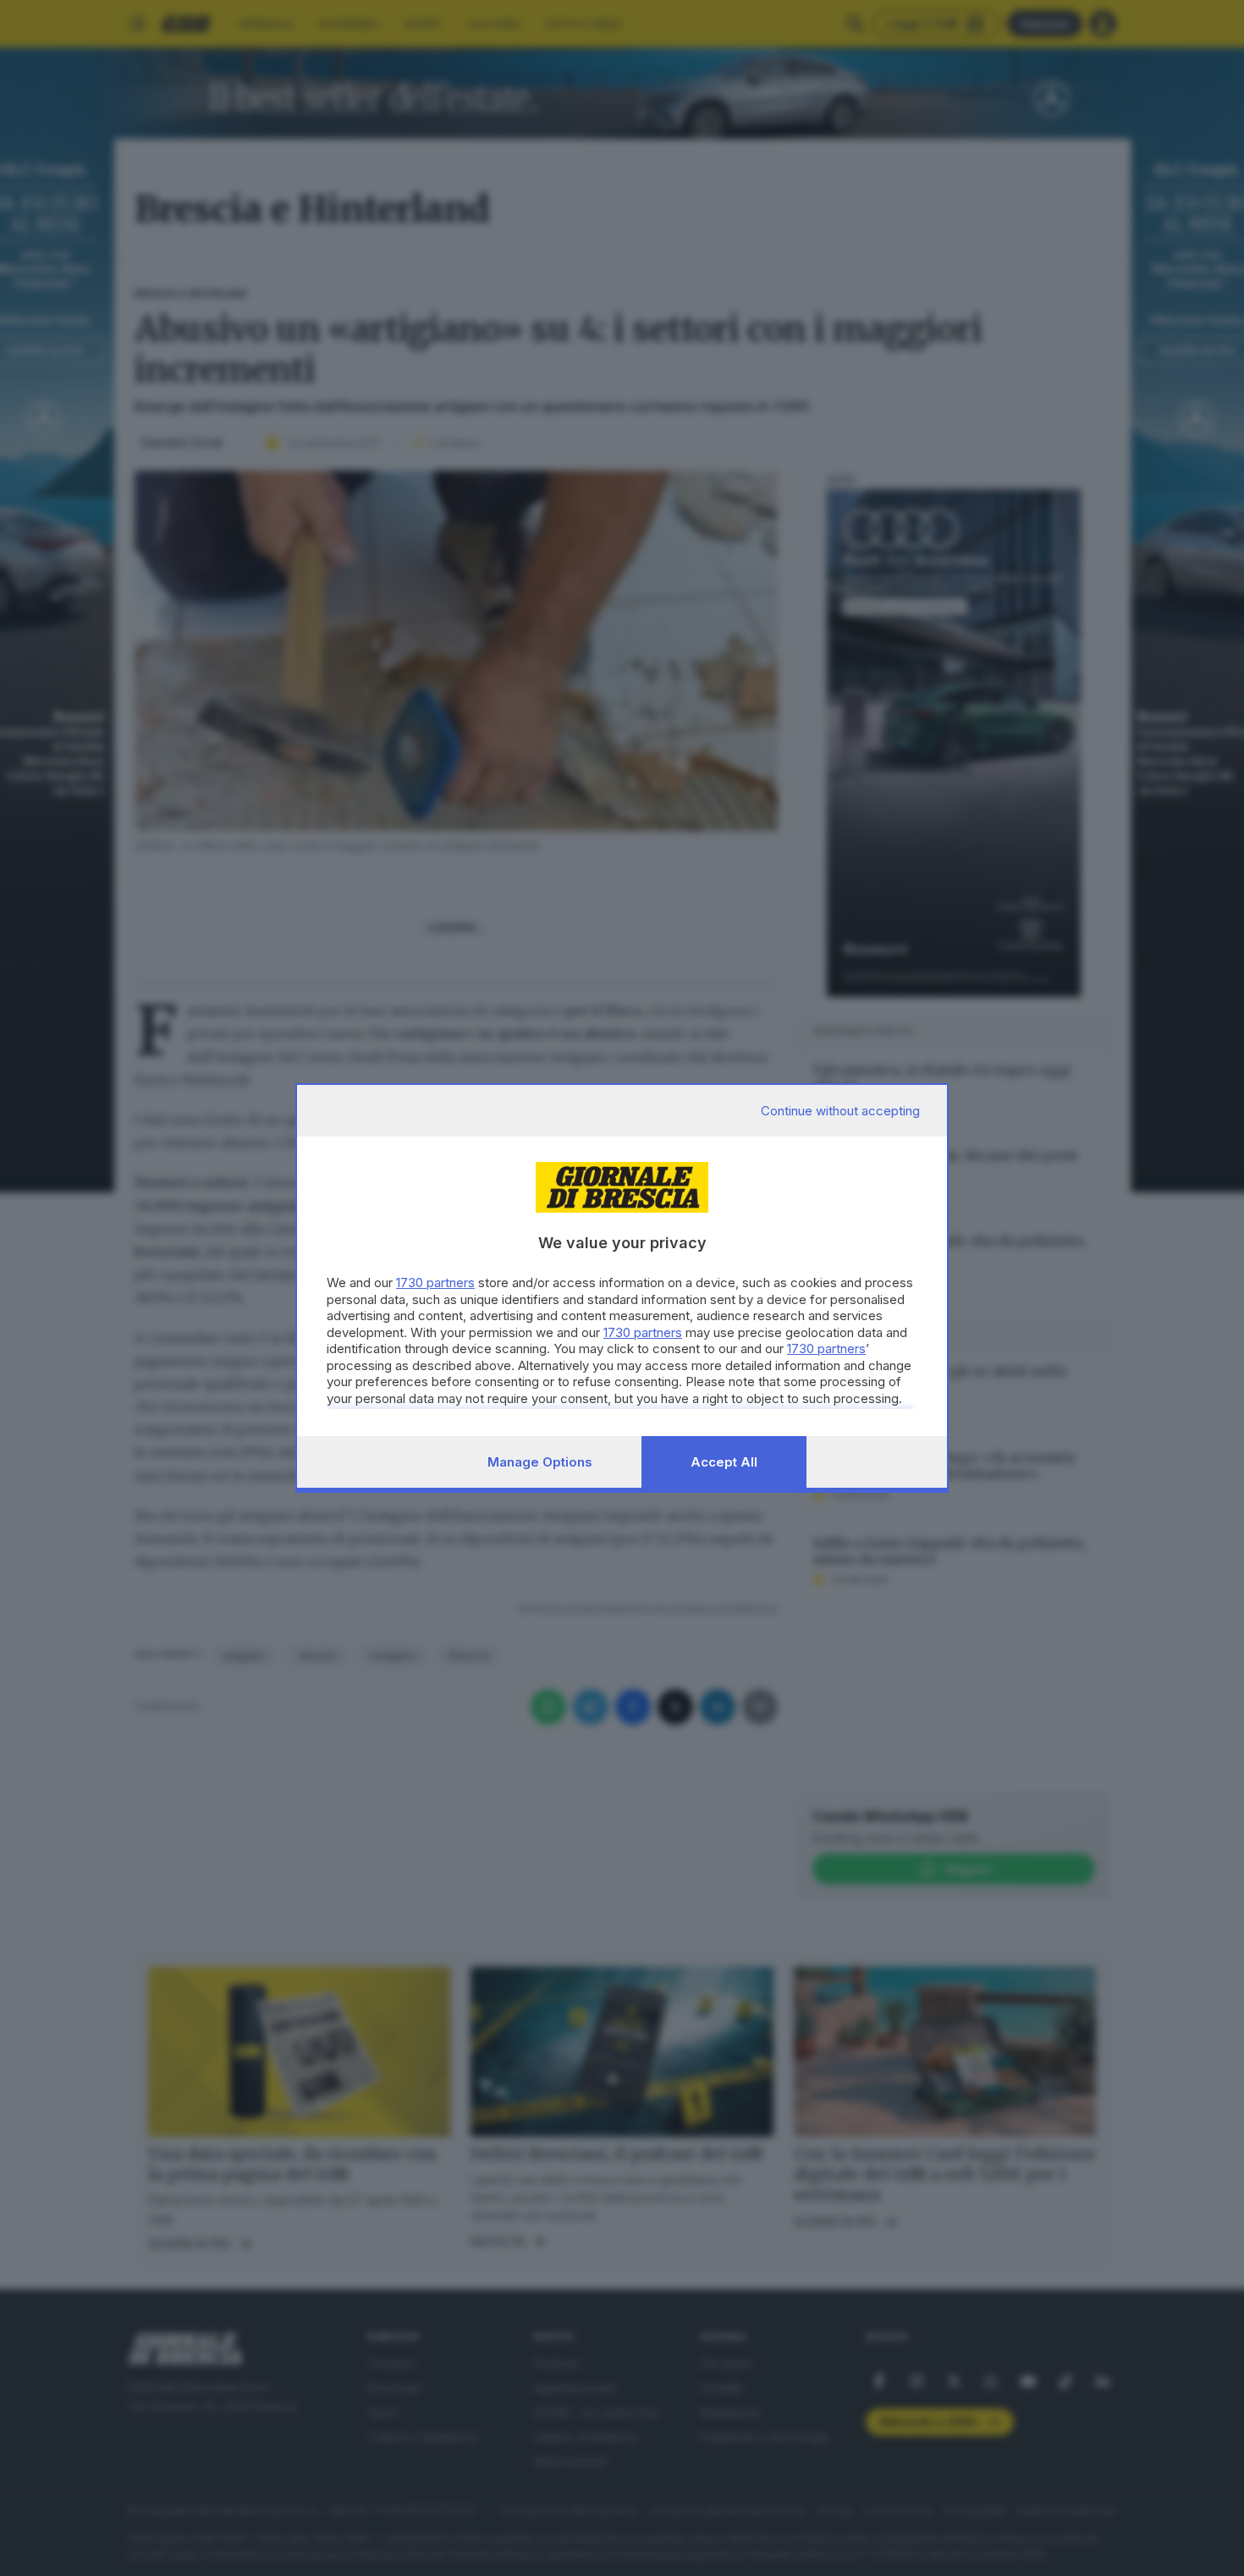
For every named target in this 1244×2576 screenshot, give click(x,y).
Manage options (540, 1462)
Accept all (724, 1462)
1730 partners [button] (435, 1282)
